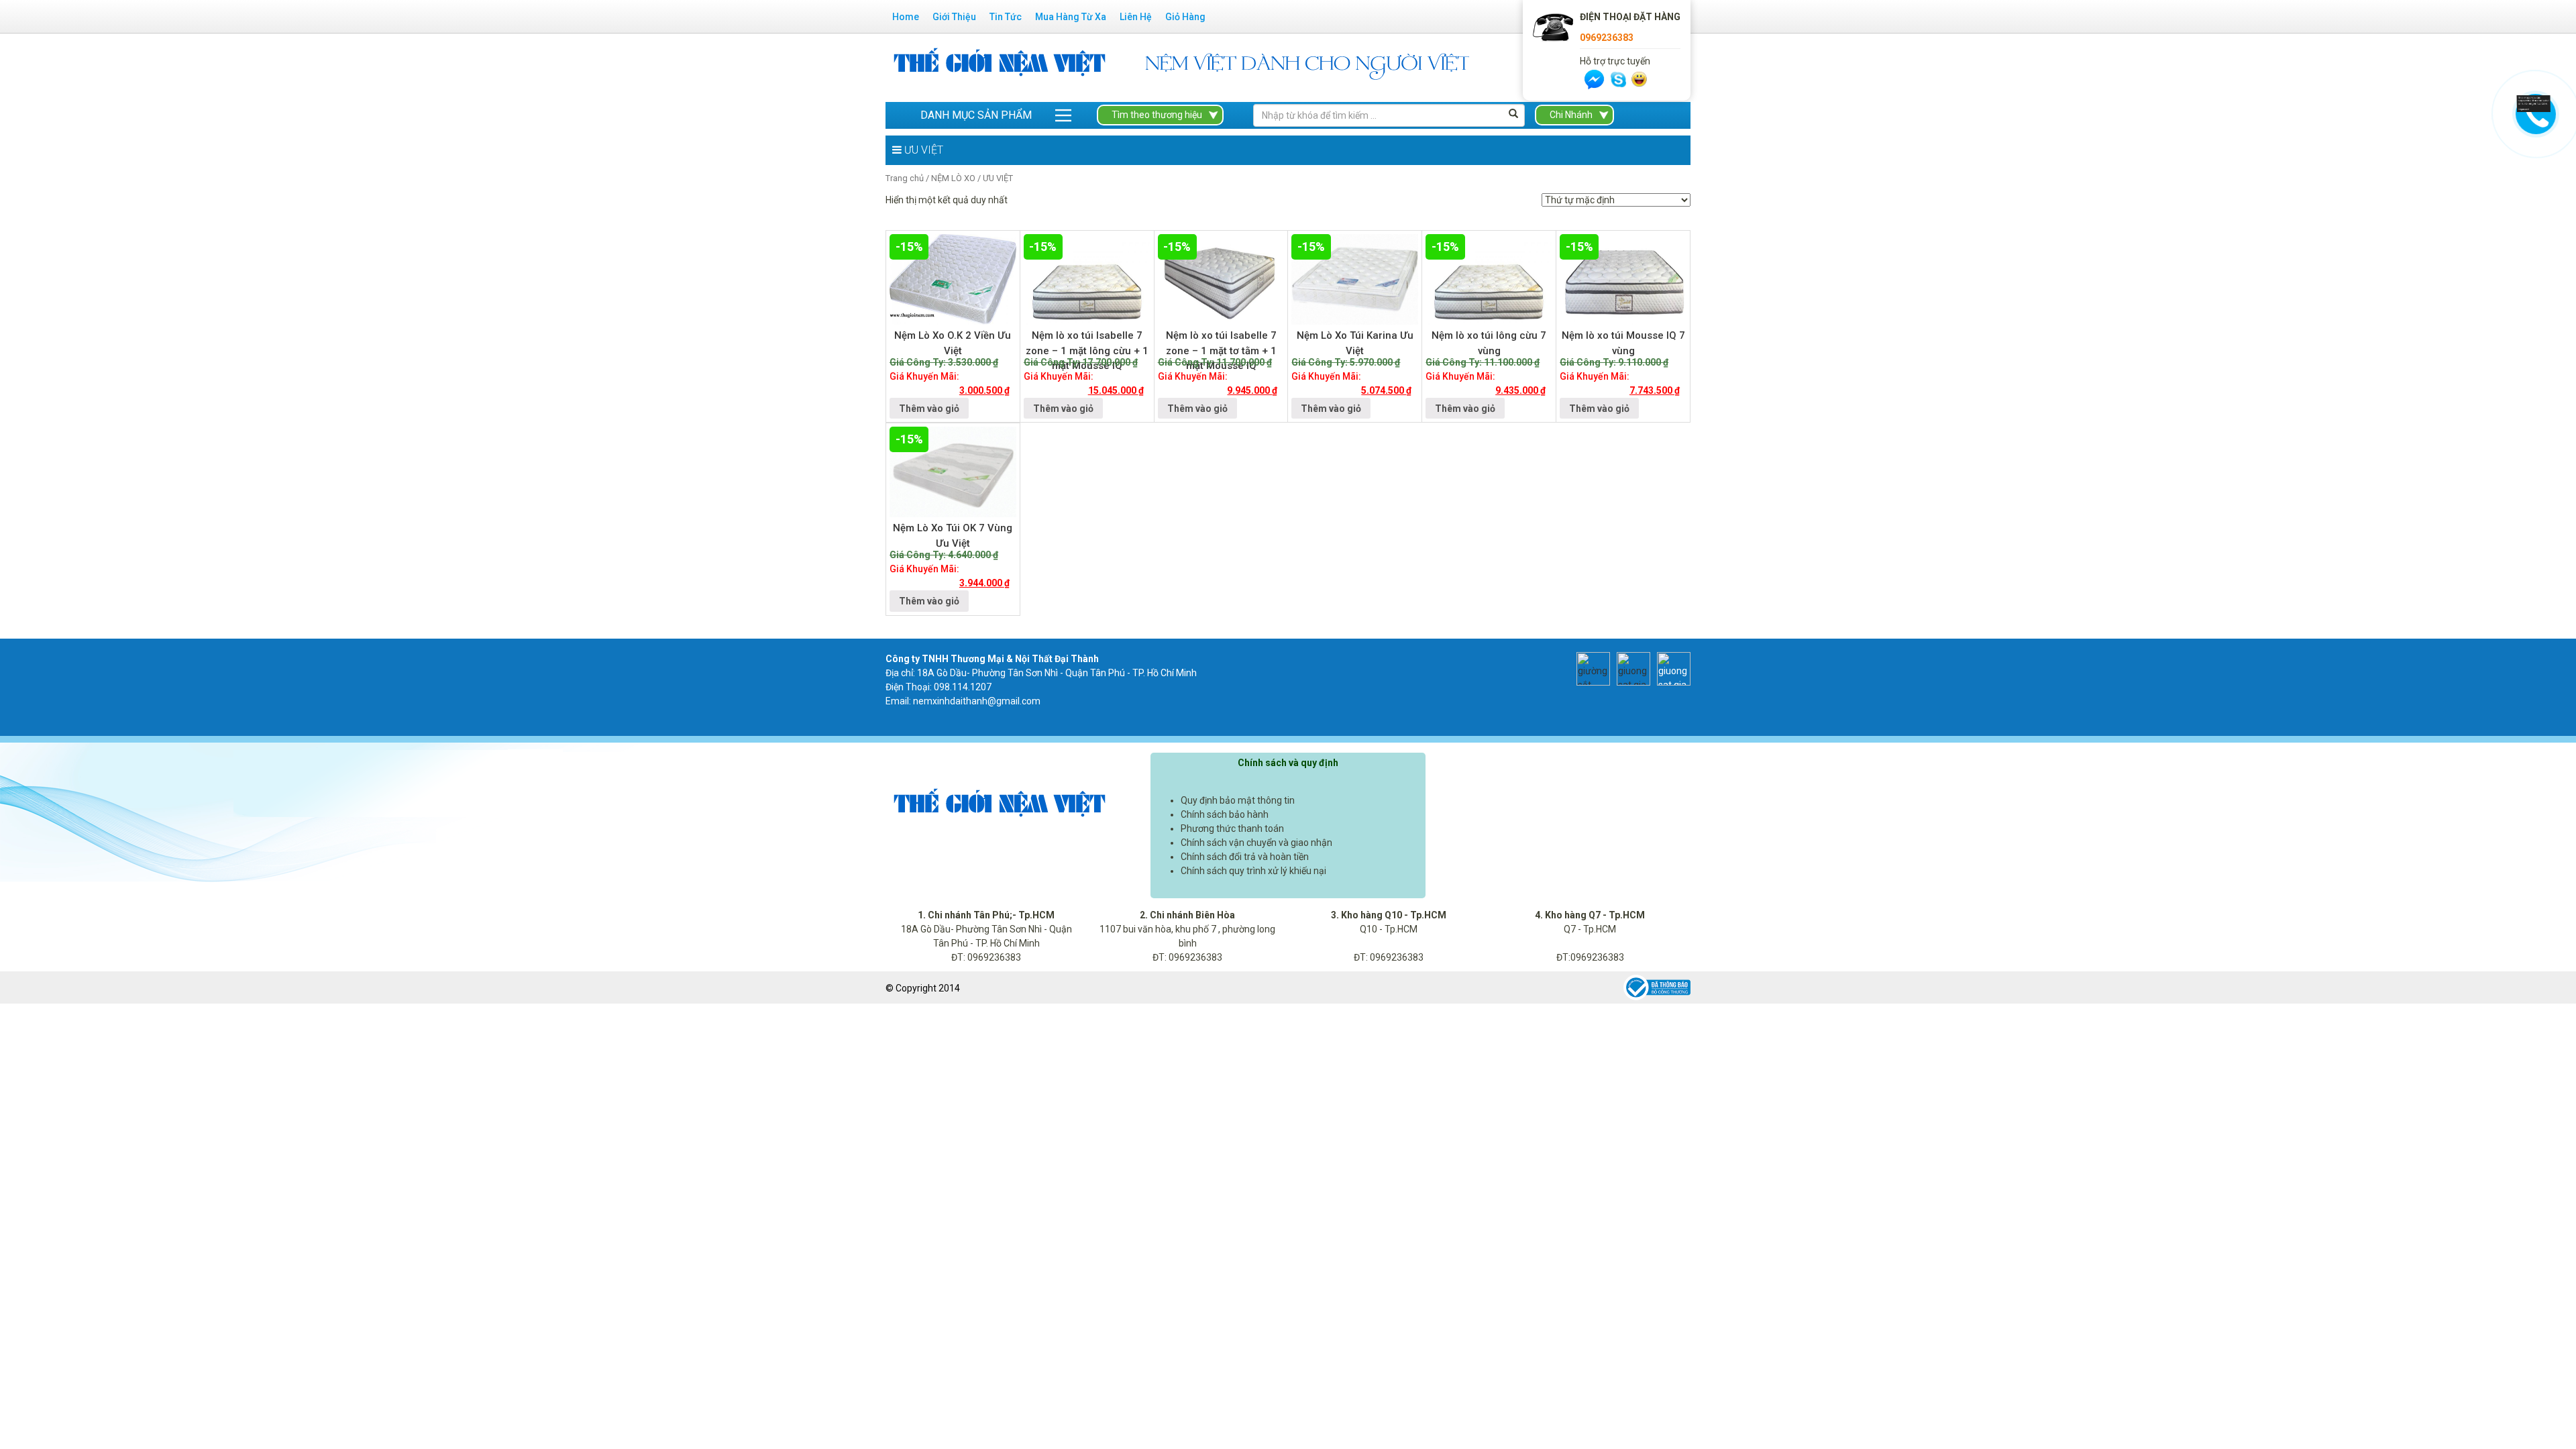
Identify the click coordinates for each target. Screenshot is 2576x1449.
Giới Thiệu (954, 17)
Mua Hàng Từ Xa (1071, 17)
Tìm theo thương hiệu (1157, 115)
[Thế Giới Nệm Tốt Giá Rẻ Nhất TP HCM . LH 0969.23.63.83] (1000, 67)
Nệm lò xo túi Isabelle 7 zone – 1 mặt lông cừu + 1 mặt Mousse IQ (1087, 351)
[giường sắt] (1590, 667)
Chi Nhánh (1571, 115)
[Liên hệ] (2534, 103)
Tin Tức (1006, 17)
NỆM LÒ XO (953, 178)
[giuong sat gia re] (1630, 667)
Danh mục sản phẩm (976, 115)
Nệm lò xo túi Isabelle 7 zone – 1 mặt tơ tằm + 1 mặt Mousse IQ (1221, 351)
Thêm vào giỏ (929, 409)
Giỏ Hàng (1185, 17)
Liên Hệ (1136, 17)
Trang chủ (905, 178)
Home (906, 17)
